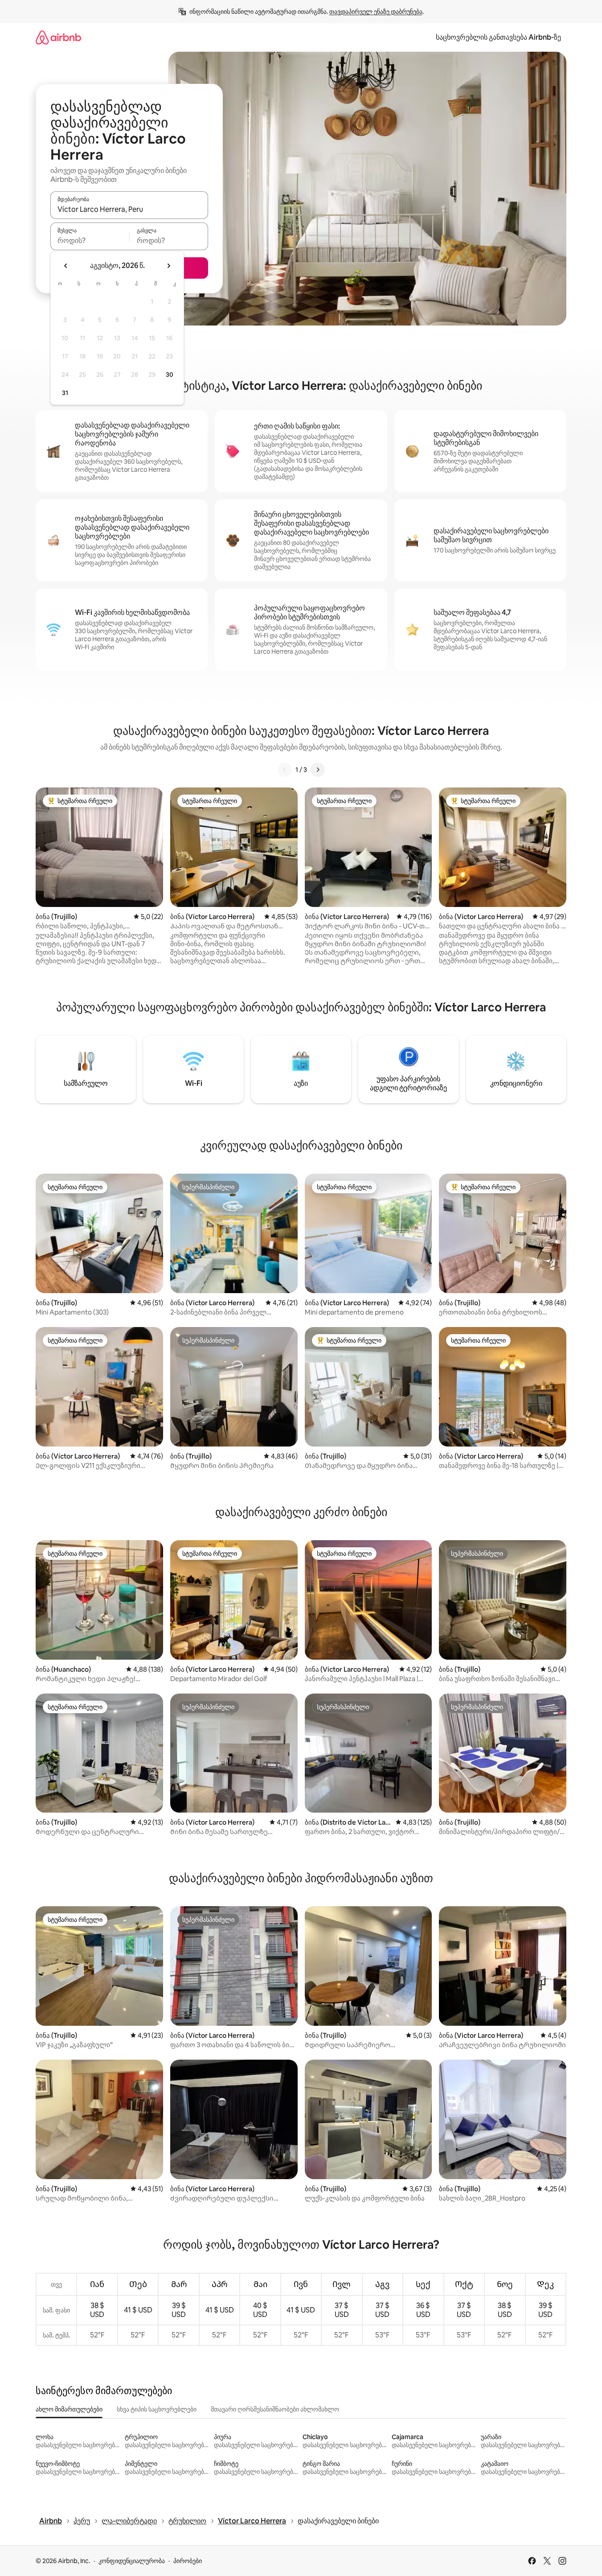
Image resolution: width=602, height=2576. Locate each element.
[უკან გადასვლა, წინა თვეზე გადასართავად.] (66, 266)
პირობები (188, 2561)
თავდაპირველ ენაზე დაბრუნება (376, 12)
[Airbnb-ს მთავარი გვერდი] (58, 37)
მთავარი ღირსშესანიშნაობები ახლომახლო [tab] (275, 2409)
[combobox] (129, 209)
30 (170, 375)
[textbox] (90, 240)
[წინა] (285, 770)
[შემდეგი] (318, 770)
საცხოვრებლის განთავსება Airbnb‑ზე (498, 37)
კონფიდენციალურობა (132, 2561)
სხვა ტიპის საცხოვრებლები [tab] (157, 2409)
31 (65, 393)
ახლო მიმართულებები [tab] (69, 2409)
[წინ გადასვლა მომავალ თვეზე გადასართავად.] (168, 266)
